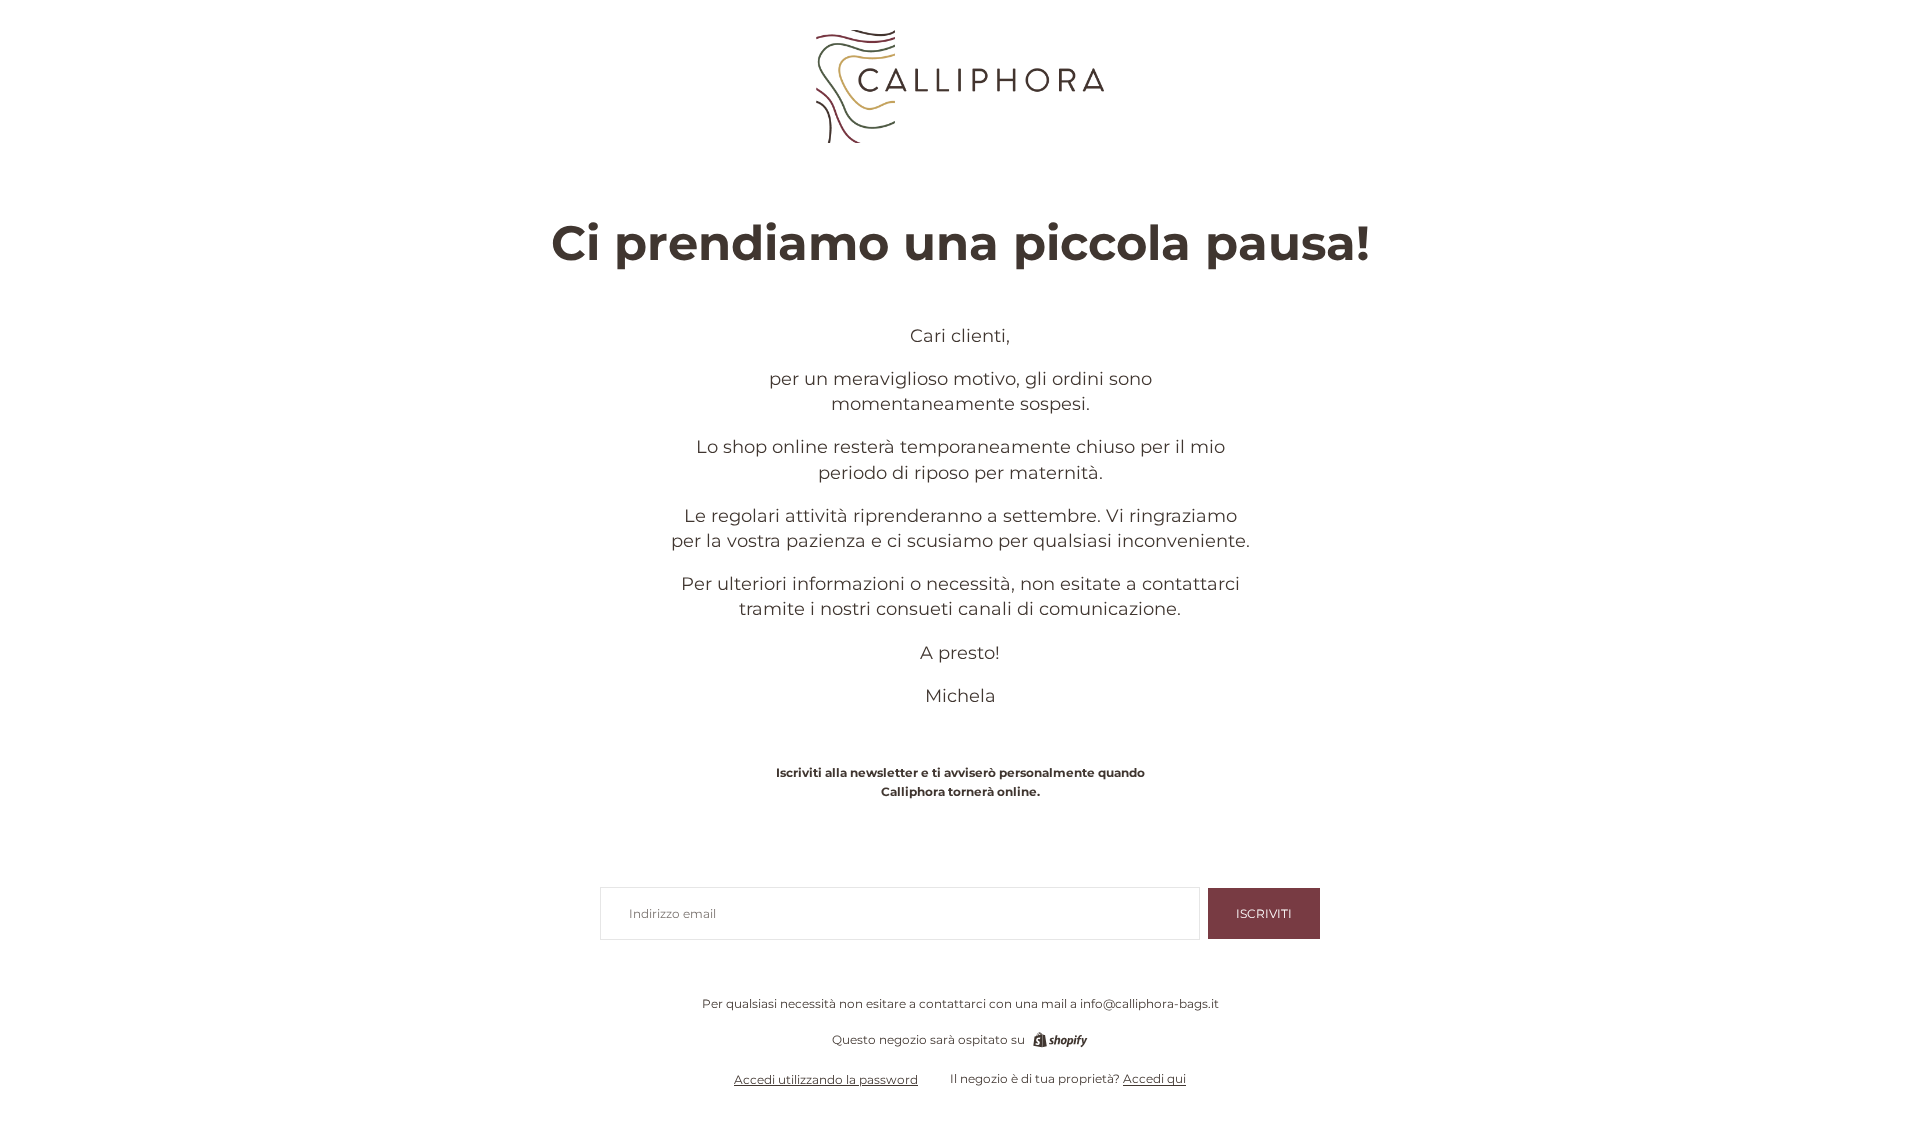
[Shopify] (1060, 1040)
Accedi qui (1154, 1078)
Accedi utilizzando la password (826, 1079)
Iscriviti (1264, 913)
